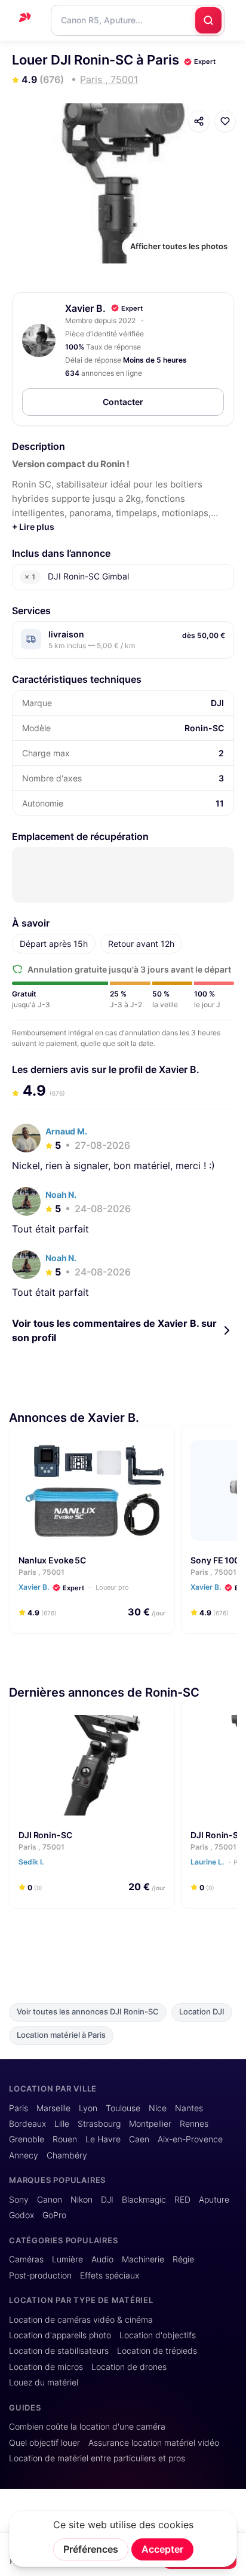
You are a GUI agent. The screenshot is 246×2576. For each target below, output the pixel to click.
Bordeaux (27, 2124)
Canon (50, 2200)
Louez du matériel (44, 2382)
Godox (21, 2215)
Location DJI (202, 2012)
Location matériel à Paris (61, 2035)
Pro (239, 1862)
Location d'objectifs (158, 2335)
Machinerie (143, 2259)
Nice (158, 2108)
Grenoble (27, 2139)
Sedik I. (32, 1862)
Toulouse (123, 2108)
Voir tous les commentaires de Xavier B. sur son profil (114, 1330)
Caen (139, 2139)
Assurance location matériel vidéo (154, 2443)
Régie (183, 2259)
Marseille (53, 2108)
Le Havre (103, 2139)
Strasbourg (99, 2124)
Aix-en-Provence (190, 2139)
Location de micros (46, 2367)
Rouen (65, 2139)
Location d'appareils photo (60, 2335)
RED (182, 2200)
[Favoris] (225, 121)
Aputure (214, 2200)
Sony (19, 2200)
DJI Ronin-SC (45, 1835)
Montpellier (150, 2124)
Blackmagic (144, 2200)
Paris (19, 2108)
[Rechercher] (208, 20)
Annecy (24, 2155)
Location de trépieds (157, 2351)
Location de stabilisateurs (59, 2351)
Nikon (82, 2200)
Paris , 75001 (41, 1572)
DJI (107, 2200)
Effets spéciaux (110, 2276)
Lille (62, 2124)
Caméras (26, 2259)
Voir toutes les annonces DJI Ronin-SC (88, 2012)
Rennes (194, 2124)
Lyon (88, 2108)
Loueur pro (111, 1587)
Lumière (67, 2259)
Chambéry (67, 2155)
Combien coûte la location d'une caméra (87, 2427)
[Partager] (199, 121)
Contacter (123, 402)
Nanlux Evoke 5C (52, 1560)
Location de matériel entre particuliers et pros (97, 2458)
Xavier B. (85, 308)
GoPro (54, 2215)
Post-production (40, 2276)
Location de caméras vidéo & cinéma (81, 2320)
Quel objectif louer (44, 2443)
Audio (102, 2259)
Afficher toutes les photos (179, 246)
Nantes (189, 2108)
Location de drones (129, 2367)
